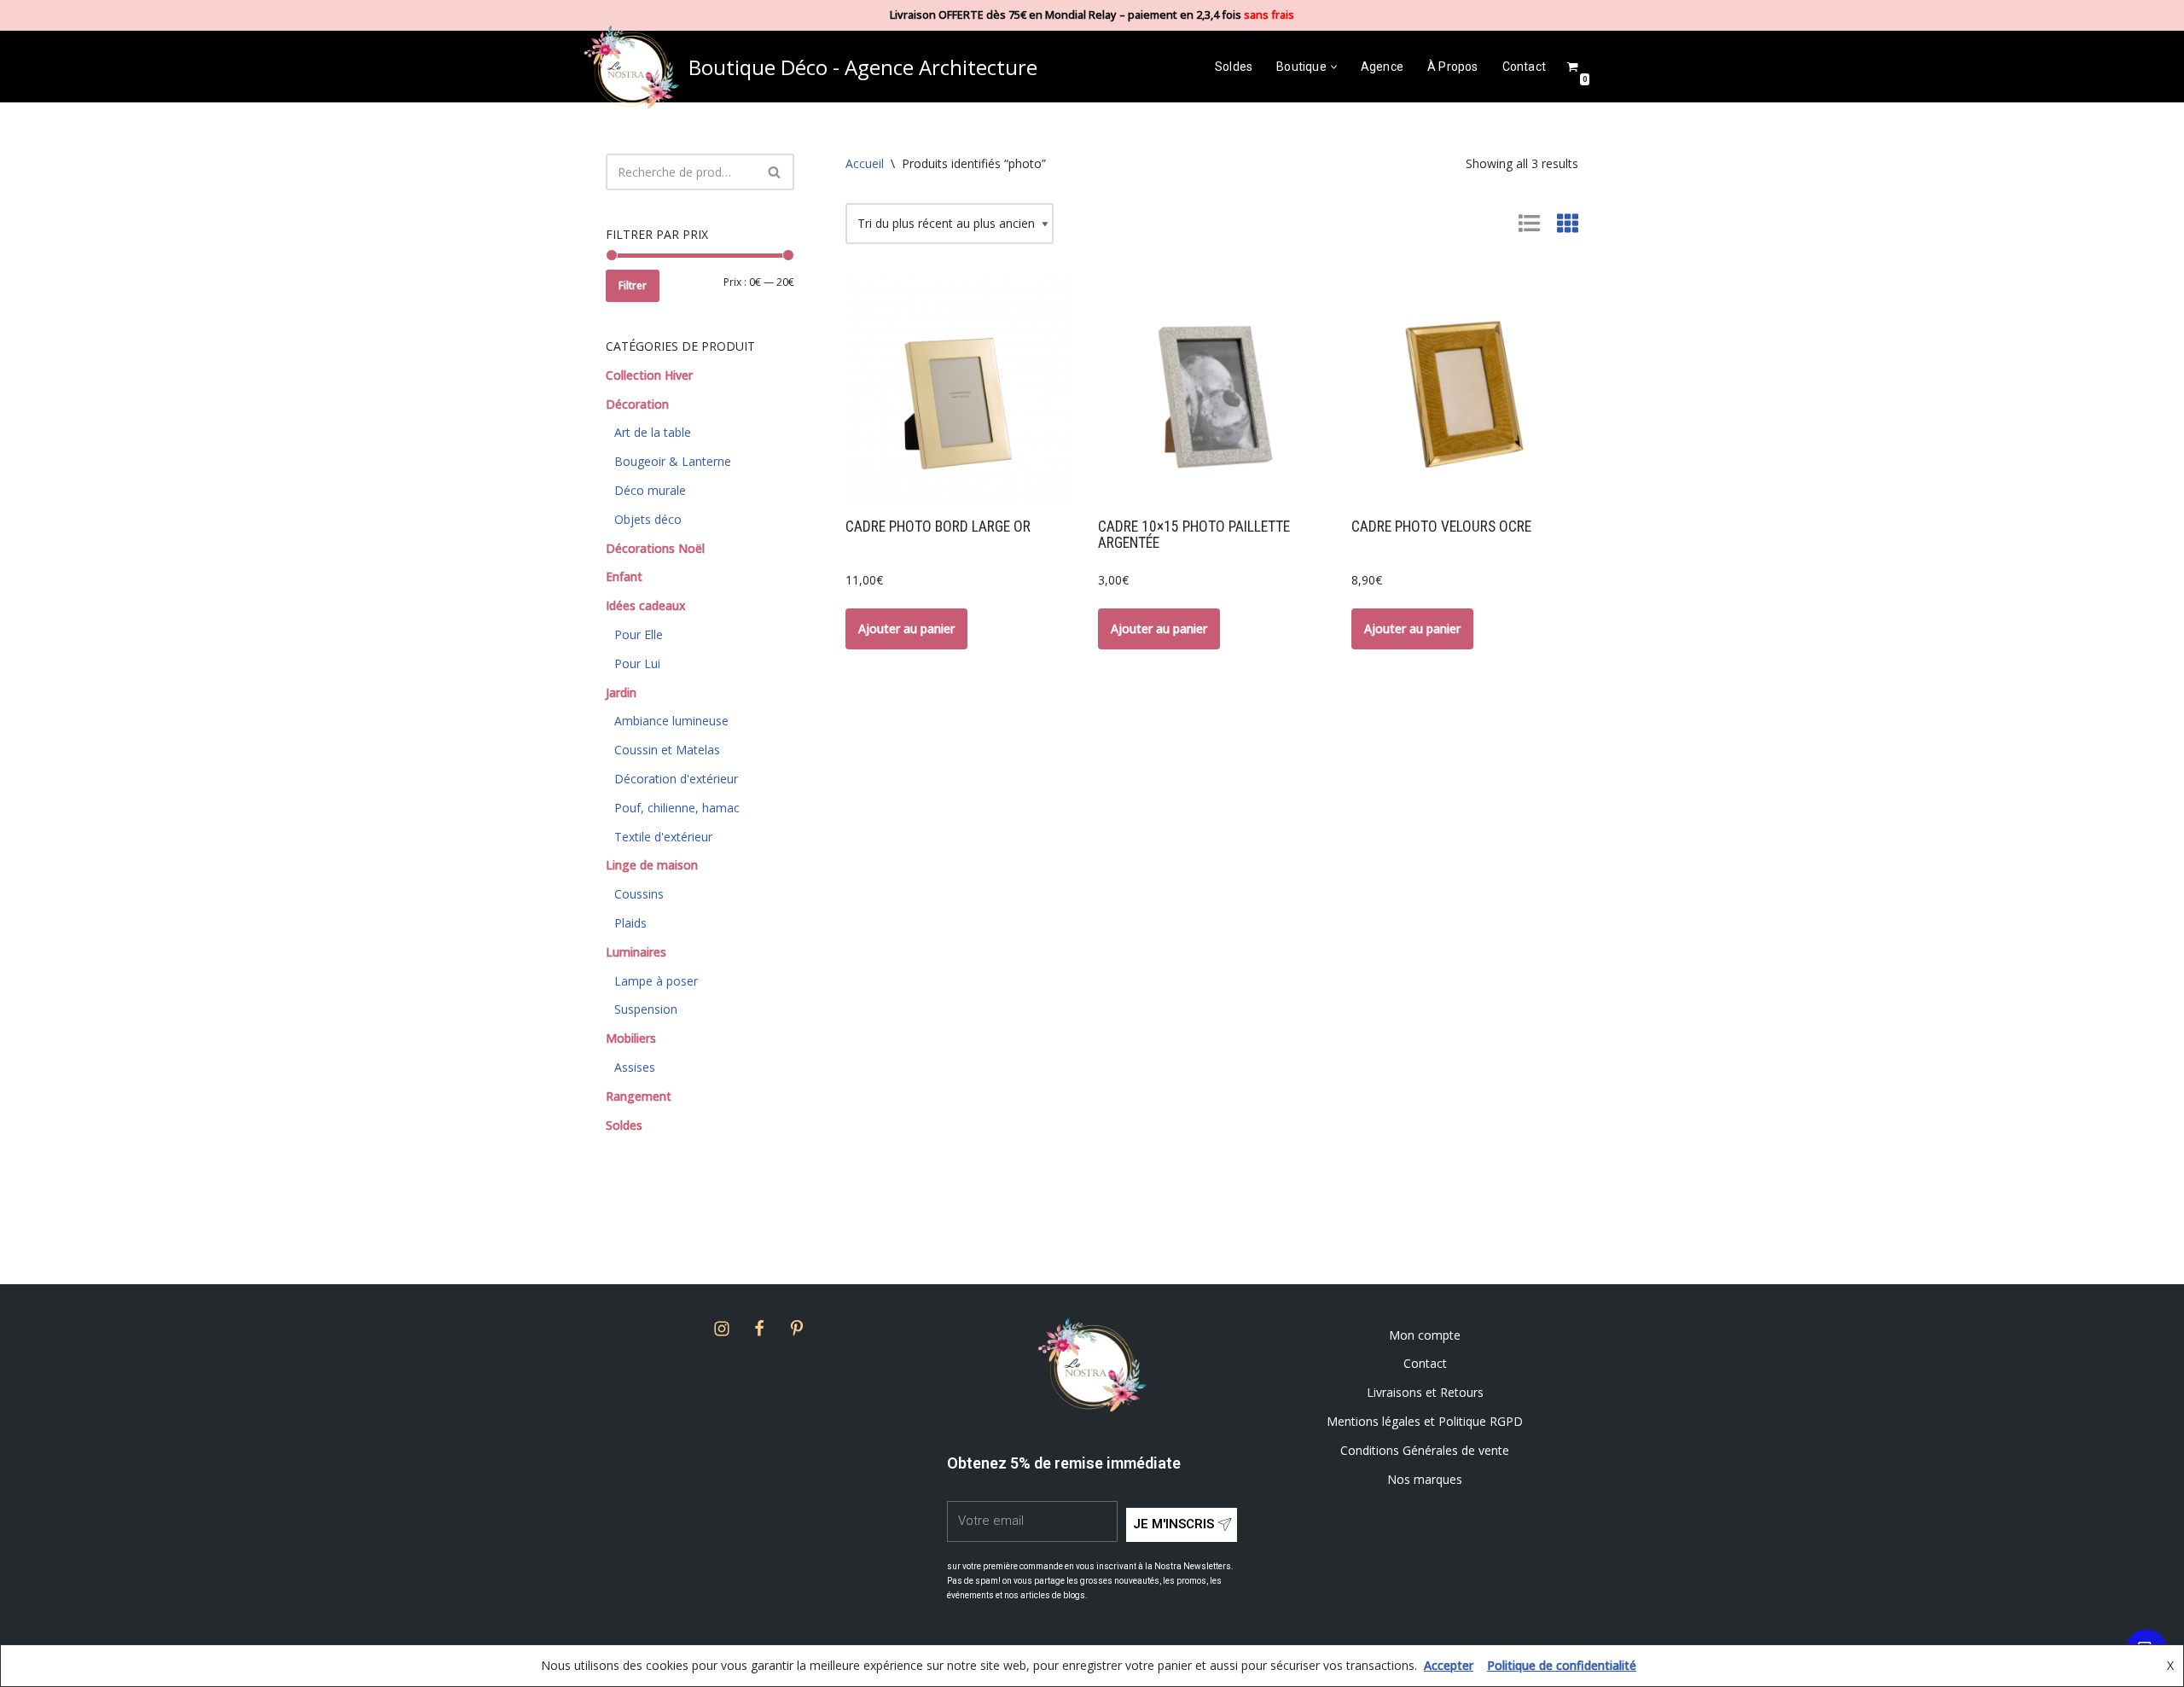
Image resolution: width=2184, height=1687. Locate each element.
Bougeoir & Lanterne (673, 461)
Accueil (865, 163)
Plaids (630, 923)
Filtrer (633, 285)
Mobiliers (631, 1038)
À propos (1453, 67)
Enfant (624, 576)
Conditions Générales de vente (1425, 1450)
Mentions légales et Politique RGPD (1425, 1421)
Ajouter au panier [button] (906, 628)
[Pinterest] (797, 1329)
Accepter (1449, 1665)
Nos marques (1425, 1479)
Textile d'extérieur (663, 837)
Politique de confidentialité (1562, 1665)
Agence (1382, 67)
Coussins (639, 894)
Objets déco (648, 519)
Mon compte (1425, 1335)
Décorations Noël (655, 548)
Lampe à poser (656, 981)
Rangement (639, 1096)
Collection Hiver (649, 375)
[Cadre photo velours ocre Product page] (1465, 392)
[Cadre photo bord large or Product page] (959, 392)
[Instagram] (722, 1329)
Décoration (637, 404)
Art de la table (653, 432)
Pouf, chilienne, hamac (677, 808)
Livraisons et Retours (1425, 1392)
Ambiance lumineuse (671, 721)
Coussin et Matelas (667, 750)
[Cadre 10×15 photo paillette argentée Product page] (1212, 392)
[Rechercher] (775, 172)
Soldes (1234, 67)
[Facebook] (759, 1329)
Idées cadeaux (646, 605)
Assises (635, 1067)
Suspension (646, 1009)
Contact (1524, 67)
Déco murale (650, 490)
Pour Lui (637, 663)
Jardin (621, 692)
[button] (1334, 67)
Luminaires (636, 952)
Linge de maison (652, 865)
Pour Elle (639, 634)
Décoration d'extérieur (676, 779)
